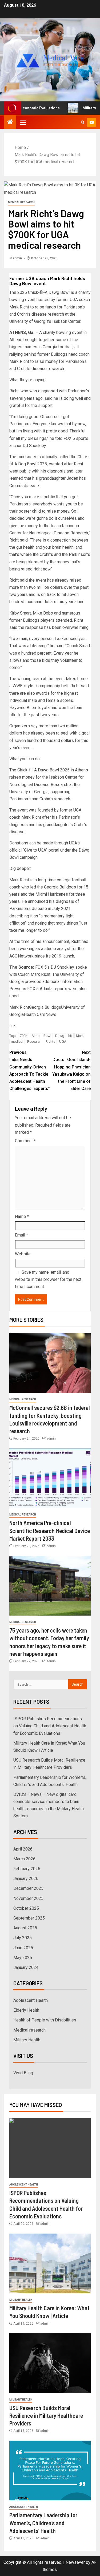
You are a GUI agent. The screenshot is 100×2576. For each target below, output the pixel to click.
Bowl (47, 1036)
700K (24, 1036)
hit (70, 1036)
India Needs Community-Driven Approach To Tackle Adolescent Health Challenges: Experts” (30, 1070)
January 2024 (26, 1967)
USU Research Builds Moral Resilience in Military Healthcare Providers (46, 2416)
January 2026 (26, 1879)
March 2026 (24, 1859)
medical (17, 1042)
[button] (23, 122)
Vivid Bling (23, 2073)
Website (23, 1254)
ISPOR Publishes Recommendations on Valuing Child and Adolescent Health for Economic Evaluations (50, 1726)
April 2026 (23, 1849)
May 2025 (23, 1958)
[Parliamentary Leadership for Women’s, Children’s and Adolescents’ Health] (50, 2470)
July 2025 (23, 1938)
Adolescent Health (31, 2000)
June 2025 (23, 1948)
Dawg (60, 1036)
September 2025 (29, 1918)
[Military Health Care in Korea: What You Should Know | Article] (50, 2263)
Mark (80, 1036)
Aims (35, 1036)
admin (18, 258)
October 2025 (26, 1908)
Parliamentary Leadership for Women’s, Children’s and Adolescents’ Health (43, 2523)
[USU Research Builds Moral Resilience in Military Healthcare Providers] (50, 2363)
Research (34, 1042)
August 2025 (25, 1928)
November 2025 (28, 1898)
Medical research (21, 202)
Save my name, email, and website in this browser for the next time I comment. (48, 1279)
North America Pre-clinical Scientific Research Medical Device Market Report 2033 (50, 1530)
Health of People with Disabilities (45, 2020)
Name (22, 1216)
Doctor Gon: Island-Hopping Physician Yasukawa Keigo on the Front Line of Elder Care (71, 1070)
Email (21, 1235)
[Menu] (23, 122)
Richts (50, 1042)
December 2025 (28, 1888)
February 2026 (27, 1869)
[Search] (83, 122)
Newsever (75, 2562)
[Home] (10, 122)
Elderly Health (26, 2010)
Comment (25, 1141)
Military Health (27, 2040)
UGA (63, 1042)
